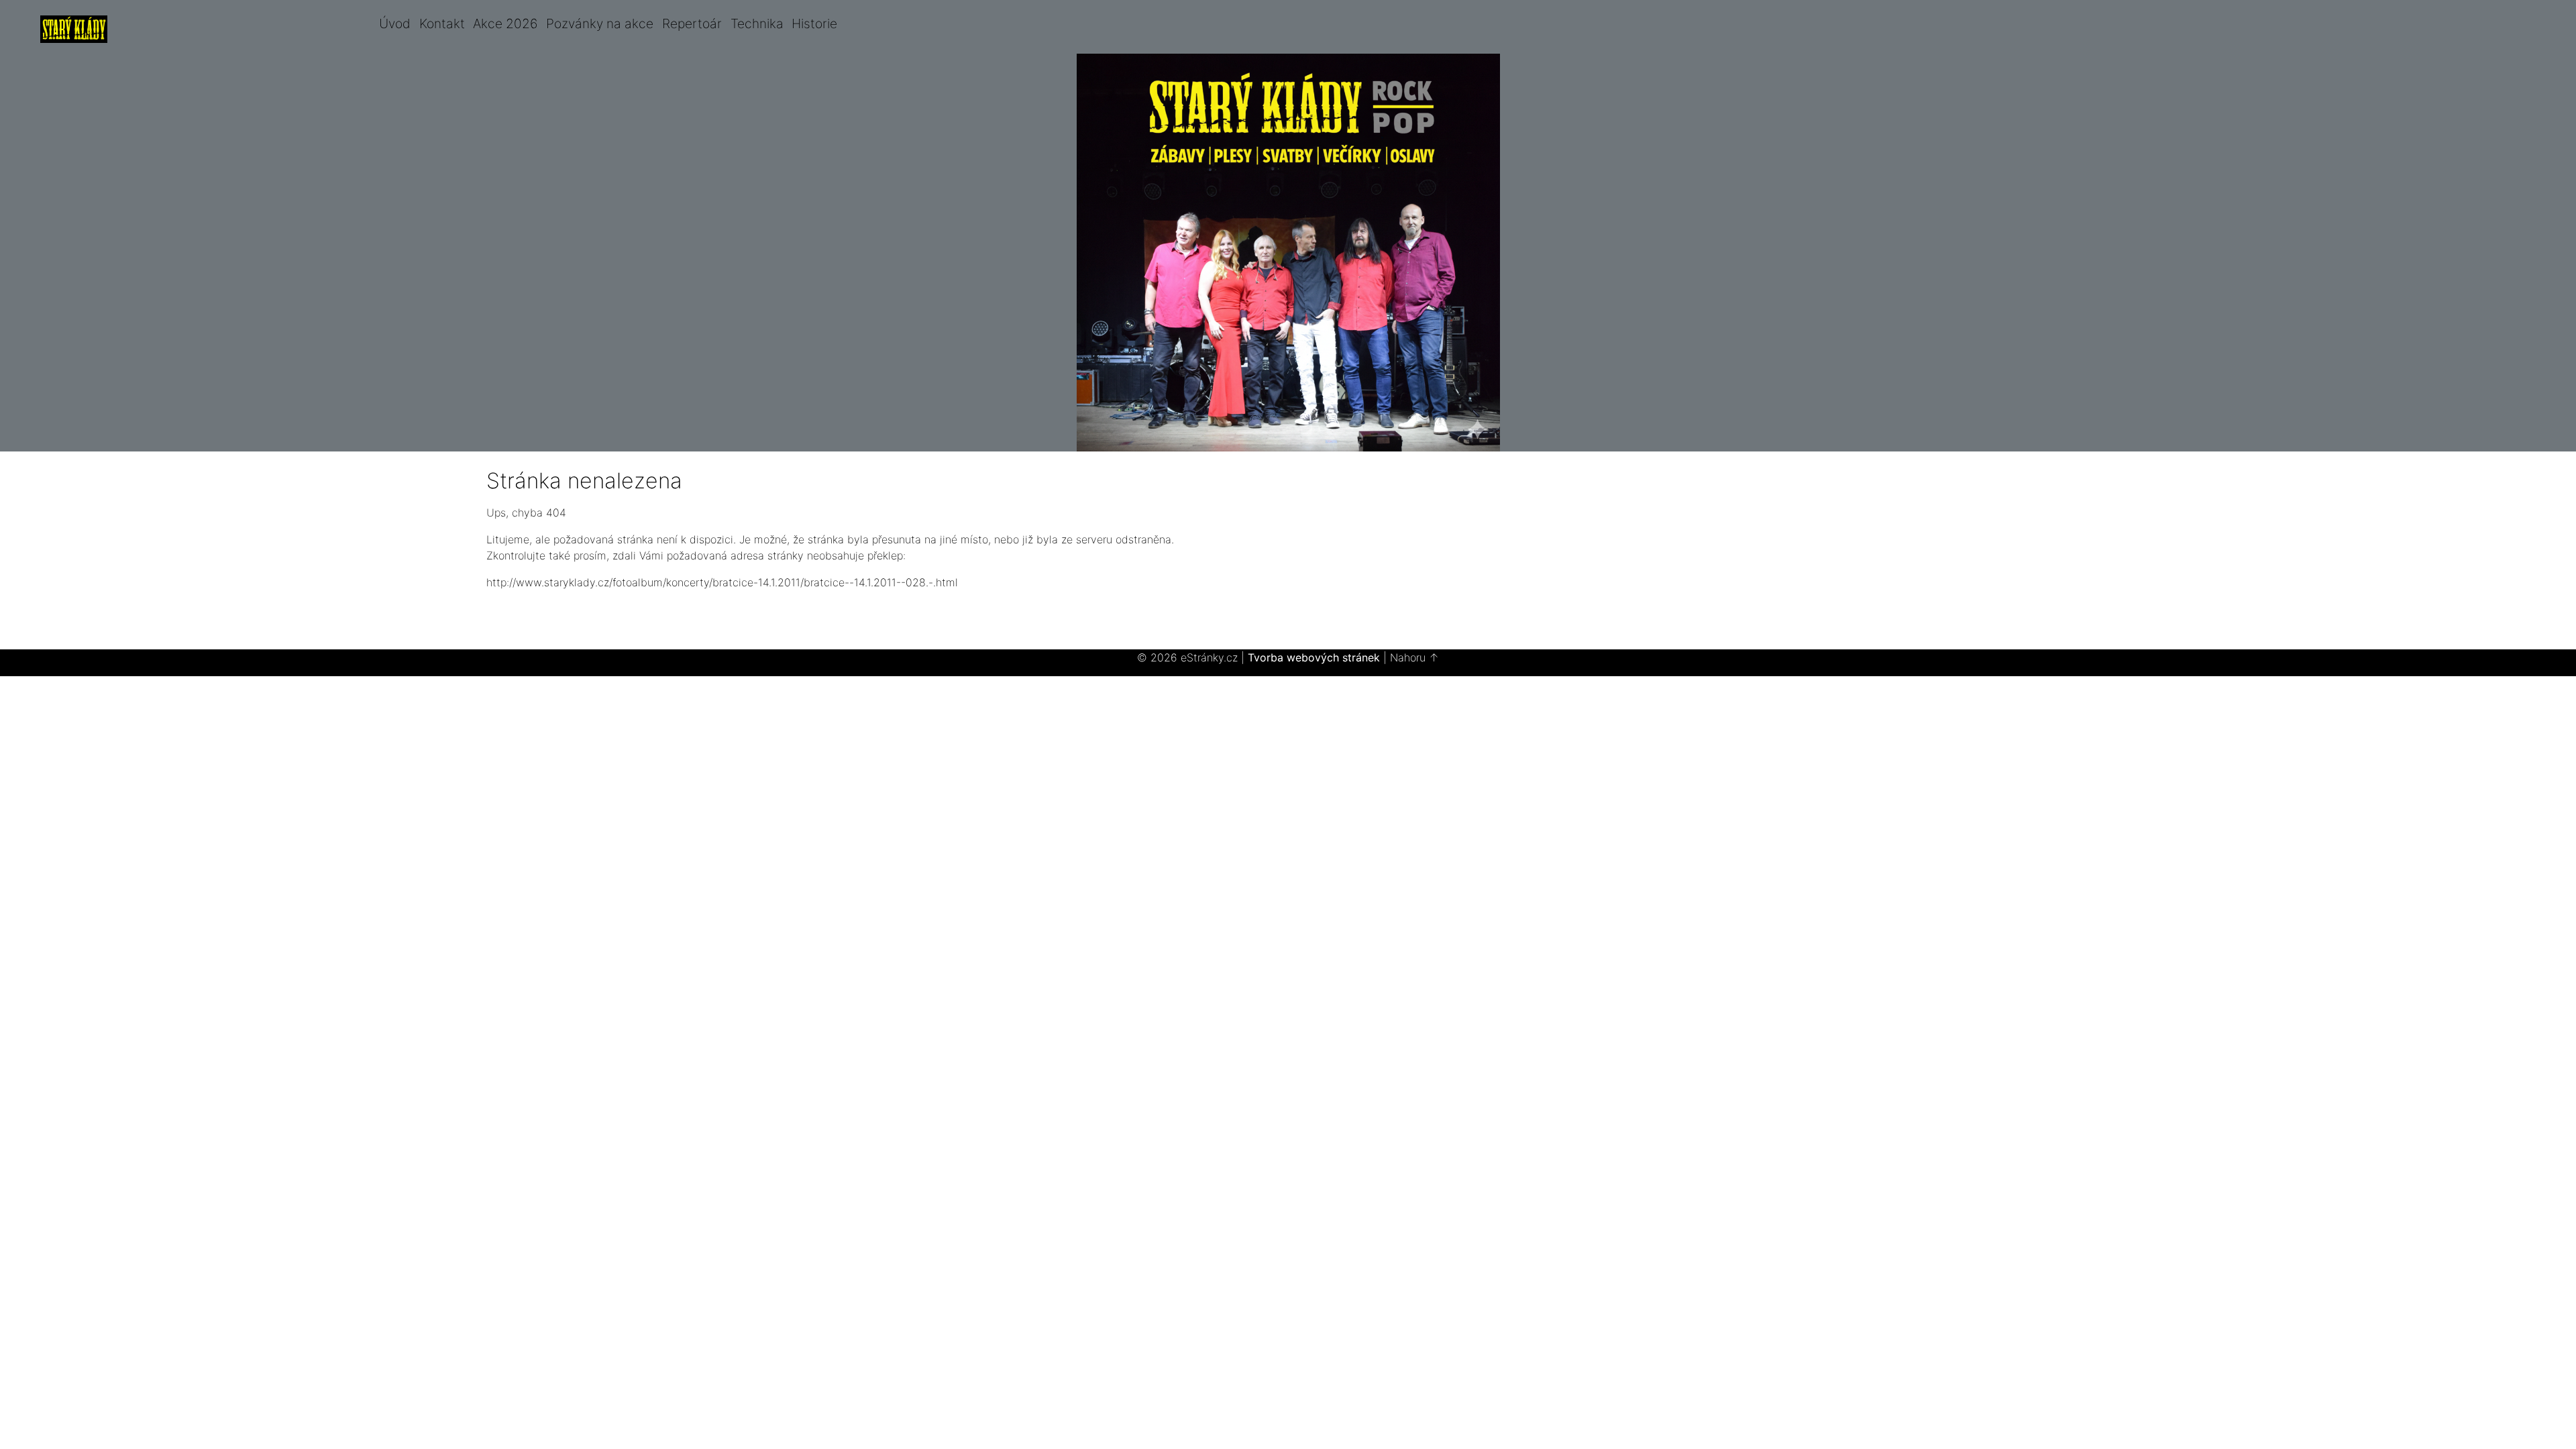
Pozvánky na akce (600, 23)
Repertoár (692, 23)
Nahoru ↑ (1414, 657)
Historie (814, 23)
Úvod (395, 23)
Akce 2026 (505, 23)
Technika (757, 23)
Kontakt (442, 23)
